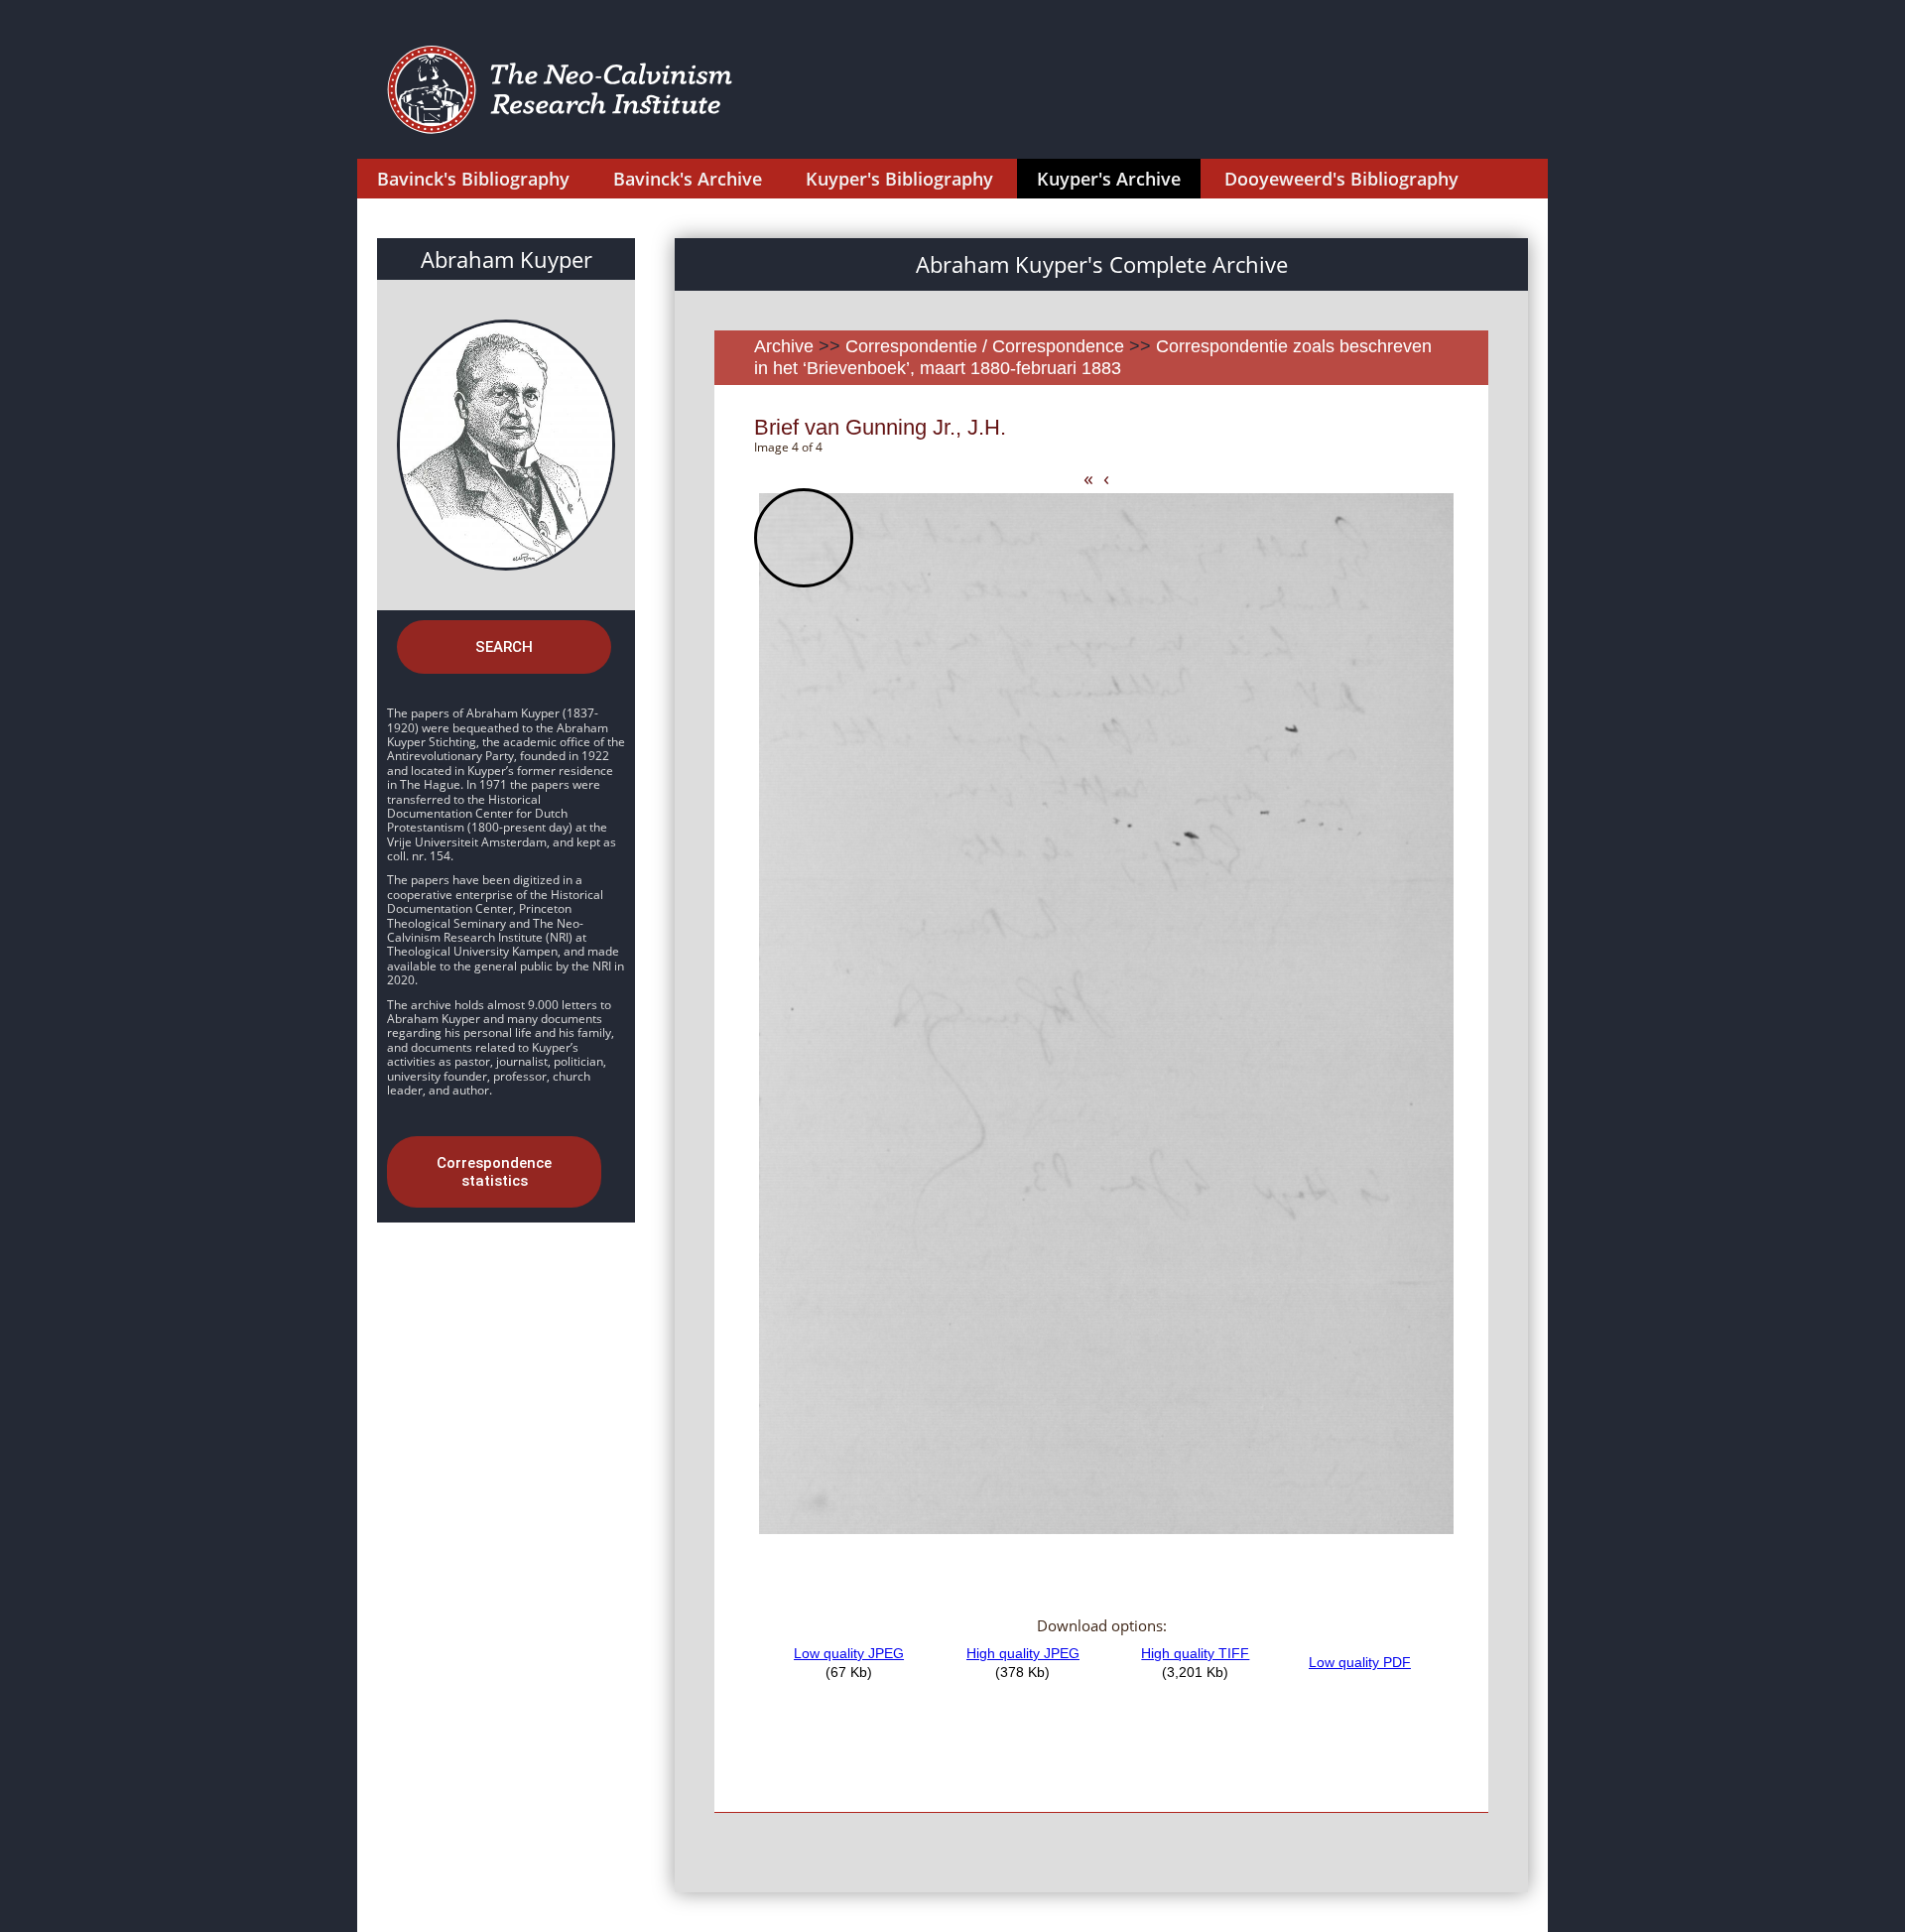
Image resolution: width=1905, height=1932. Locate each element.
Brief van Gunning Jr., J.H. (880, 427)
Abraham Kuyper (507, 259)
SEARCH (504, 647)
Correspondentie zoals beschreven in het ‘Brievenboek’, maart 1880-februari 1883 (1093, 357)
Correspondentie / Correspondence (985, 346)
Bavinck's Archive (688, 179)
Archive (784, 346)
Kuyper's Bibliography (899, 179)
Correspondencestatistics (494, 1172)
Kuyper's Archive (1109, 179)
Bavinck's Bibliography (473, 179)
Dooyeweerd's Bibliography (1341, 179)
